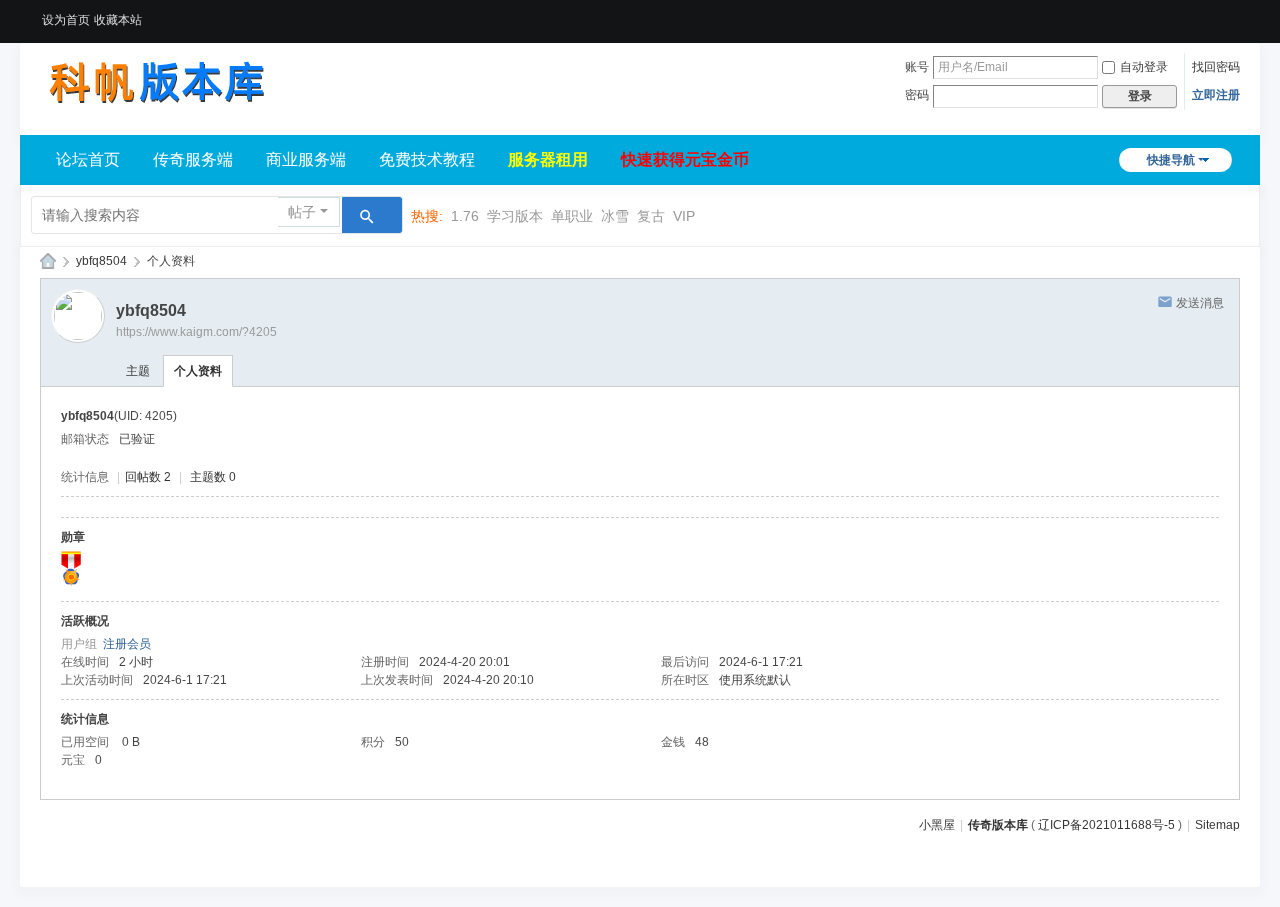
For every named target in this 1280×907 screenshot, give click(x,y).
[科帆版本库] (155, 82)
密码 (917, 95)
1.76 (465, 216)
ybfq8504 (101, 261)
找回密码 (1216, 67)
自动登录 (1144, 67)
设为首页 (66, 20)
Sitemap (1217, 825)
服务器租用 (548, 159)
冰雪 (615, 216)
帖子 (302, 212)
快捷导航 (1171, 160)
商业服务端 (306, 159)
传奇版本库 (998, 825)
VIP (684, 216)
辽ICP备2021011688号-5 (1106, 825)
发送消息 (1200, 303)
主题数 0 (213, 477)
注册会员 (127, 644)
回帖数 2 (148, 477)
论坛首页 (88, 159)
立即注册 (1216, 95)
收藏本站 (118, 20)
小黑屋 (937, 825)
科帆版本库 (48, 261)
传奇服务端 (193, 159)
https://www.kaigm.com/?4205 (196, 332)
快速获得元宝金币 (685, 159)
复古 (651, 216)
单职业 (572, 216)
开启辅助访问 (1235, 14)
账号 (917, 67)
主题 (138, 371)
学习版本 (515, 216)
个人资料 (198, 371)
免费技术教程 (427, 159)
